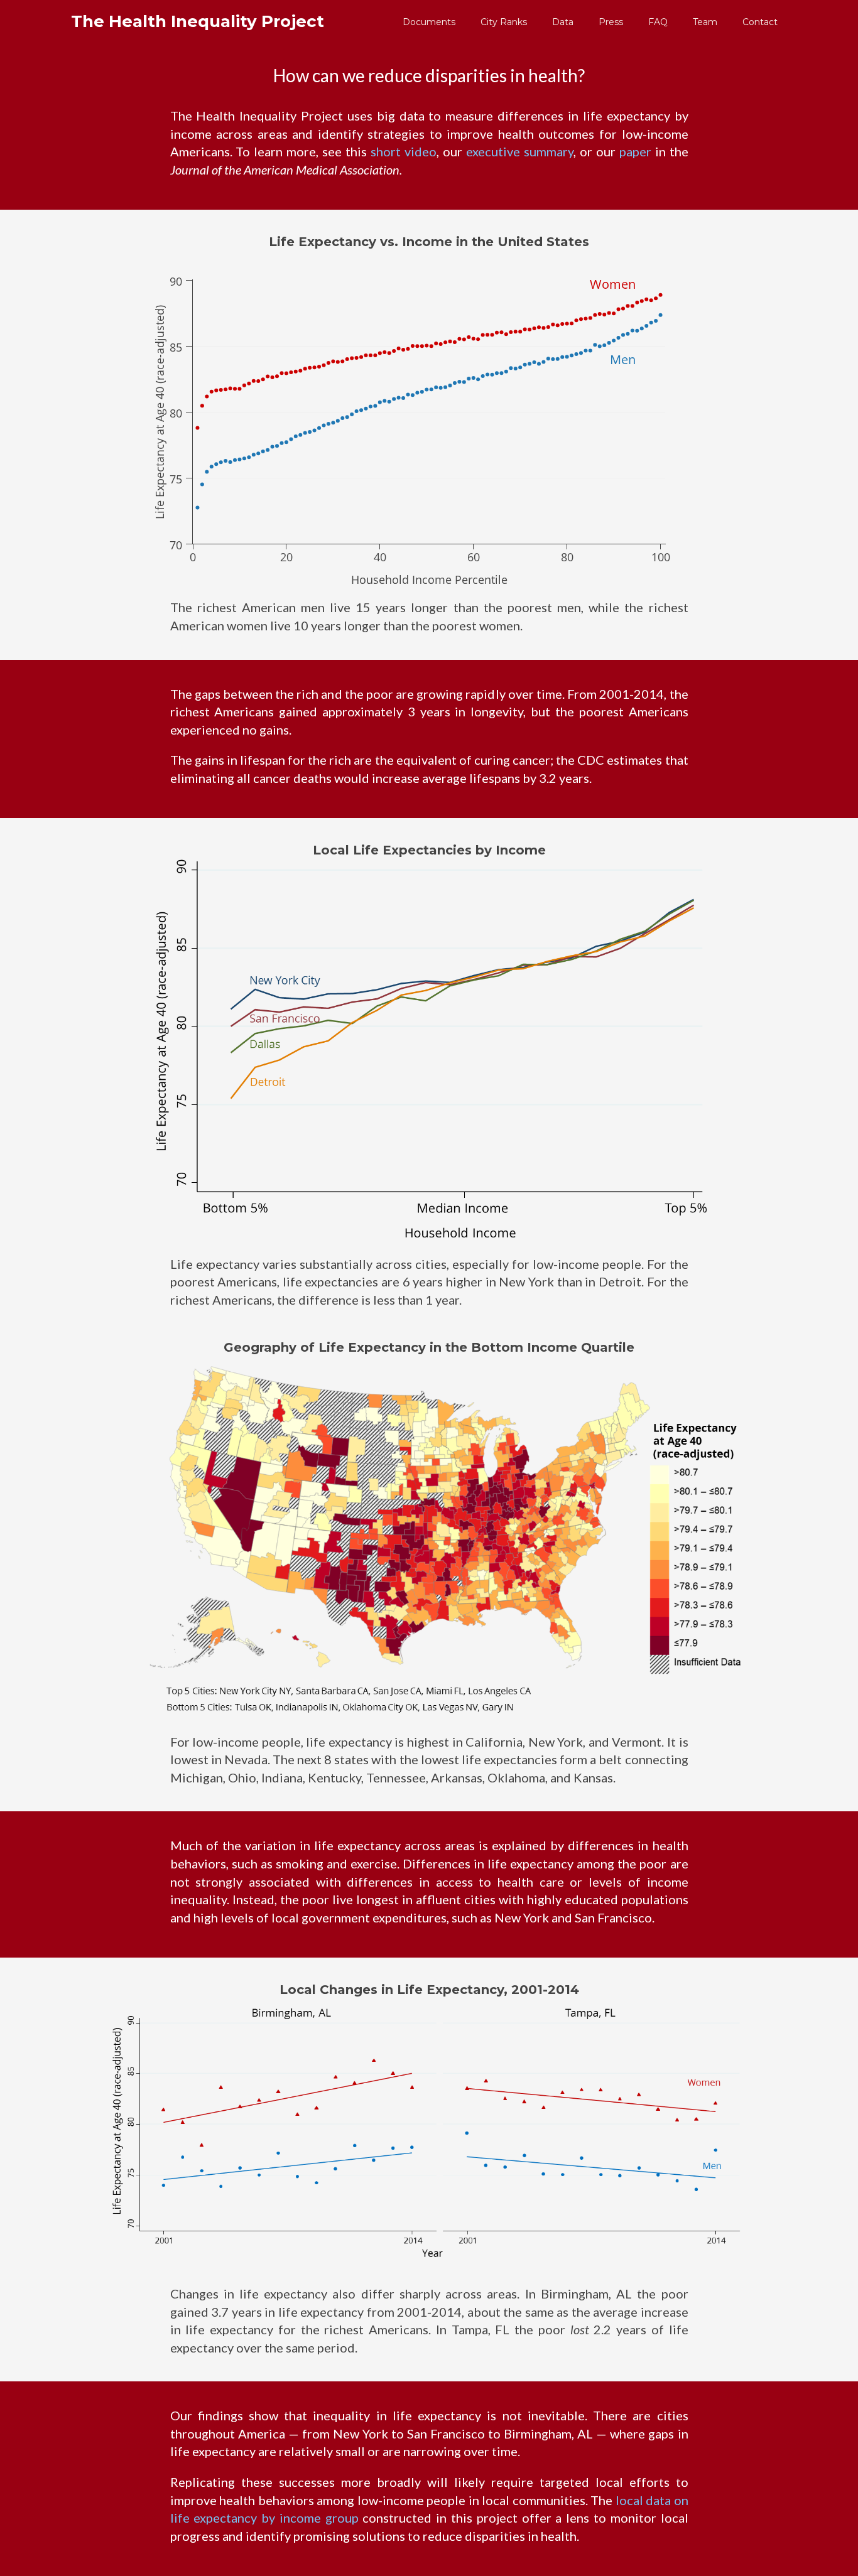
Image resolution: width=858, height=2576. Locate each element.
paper (635, 151)
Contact (760, 22)
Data (563, 22)
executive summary (520, 151)
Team (705, 22)
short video (404, 151)
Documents (429, 22)
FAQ (658, 22)
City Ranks (504, 22)
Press (611, 22)
